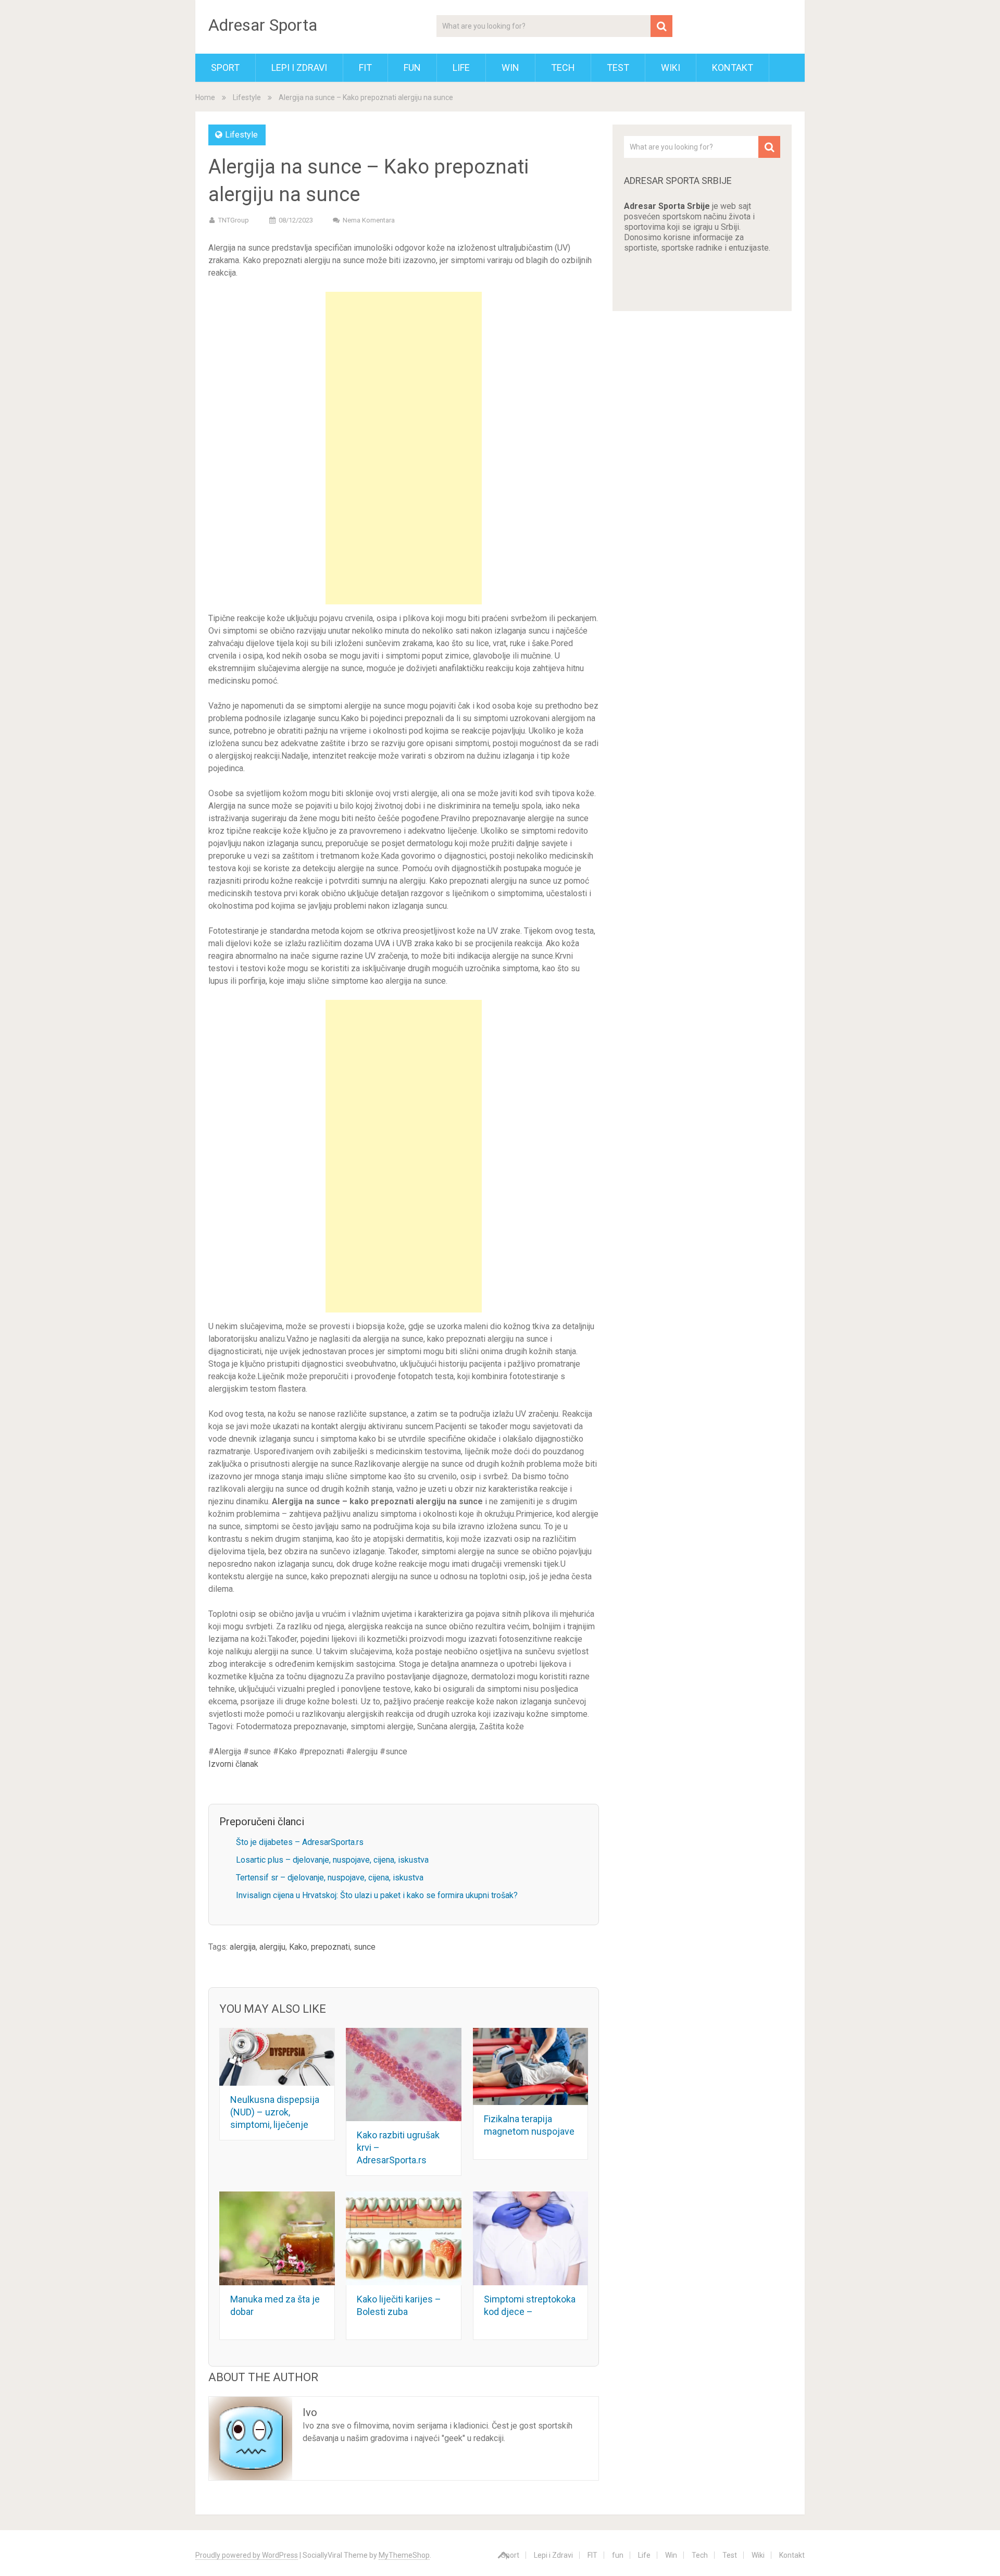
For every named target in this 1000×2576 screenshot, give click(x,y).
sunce (365, 1947)
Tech (563, 67)
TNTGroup (234, 220)
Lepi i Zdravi (299, 67)
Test (618, 67)
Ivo (310, 2412)
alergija (243, 1947)
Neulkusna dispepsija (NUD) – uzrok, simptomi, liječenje (275, 2112)
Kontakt (733, 67)
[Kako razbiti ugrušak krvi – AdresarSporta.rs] (404, 2075)
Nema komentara (369, 220)
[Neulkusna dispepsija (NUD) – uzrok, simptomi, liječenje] (277, 2057)
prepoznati (330, 1947)
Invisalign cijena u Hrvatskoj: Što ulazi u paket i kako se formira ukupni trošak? (377, 1895)
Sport (225, 67)
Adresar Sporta (263, 25)
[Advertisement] (404, 448)
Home (205, 97)
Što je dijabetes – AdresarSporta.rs (300, 1842)
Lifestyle (247, 97)
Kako (298, 1947)
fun (412, 67)
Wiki (671, 67)
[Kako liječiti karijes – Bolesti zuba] (404, 2238)
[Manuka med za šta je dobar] (277, 2238)
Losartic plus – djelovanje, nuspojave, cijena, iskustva (332, 1860)
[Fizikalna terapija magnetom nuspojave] (531, 2066)
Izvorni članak (233, 1764)
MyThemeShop (404, 2555)
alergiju (272, 1947)
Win (510, 67)
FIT (365, 67)
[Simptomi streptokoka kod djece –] (531, 2238)
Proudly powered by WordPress (247, 2555)
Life (461, 67)
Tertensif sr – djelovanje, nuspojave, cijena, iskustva (330, 1878)
